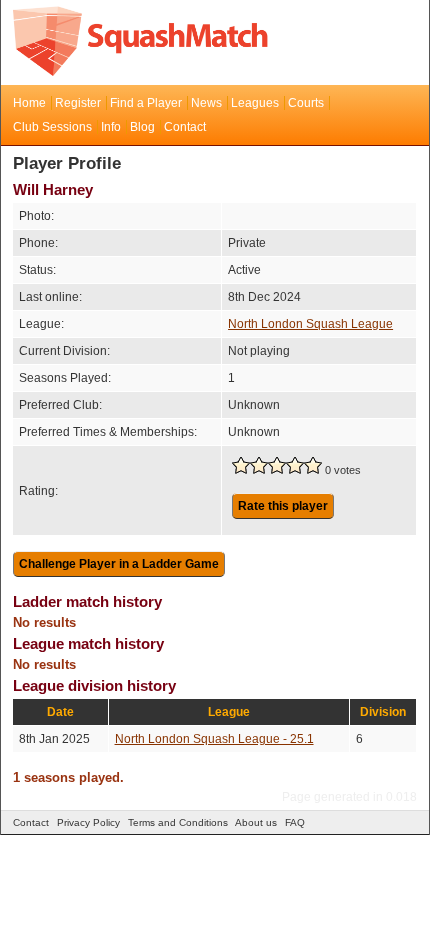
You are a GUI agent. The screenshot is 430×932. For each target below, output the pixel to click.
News (206, 103)
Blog (142, 127)
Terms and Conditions (178, 822)
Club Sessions (52, 127)
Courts (306, 103)
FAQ (295, 822)
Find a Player (146, 103)
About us (256, 822)
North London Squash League (310, 324)
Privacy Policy (88, 822)
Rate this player (283, 506)
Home (29, 103)
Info (111, 127)
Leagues (255, 103)
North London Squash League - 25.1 (214, 739)
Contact (185, 127)
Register (78, 103)
